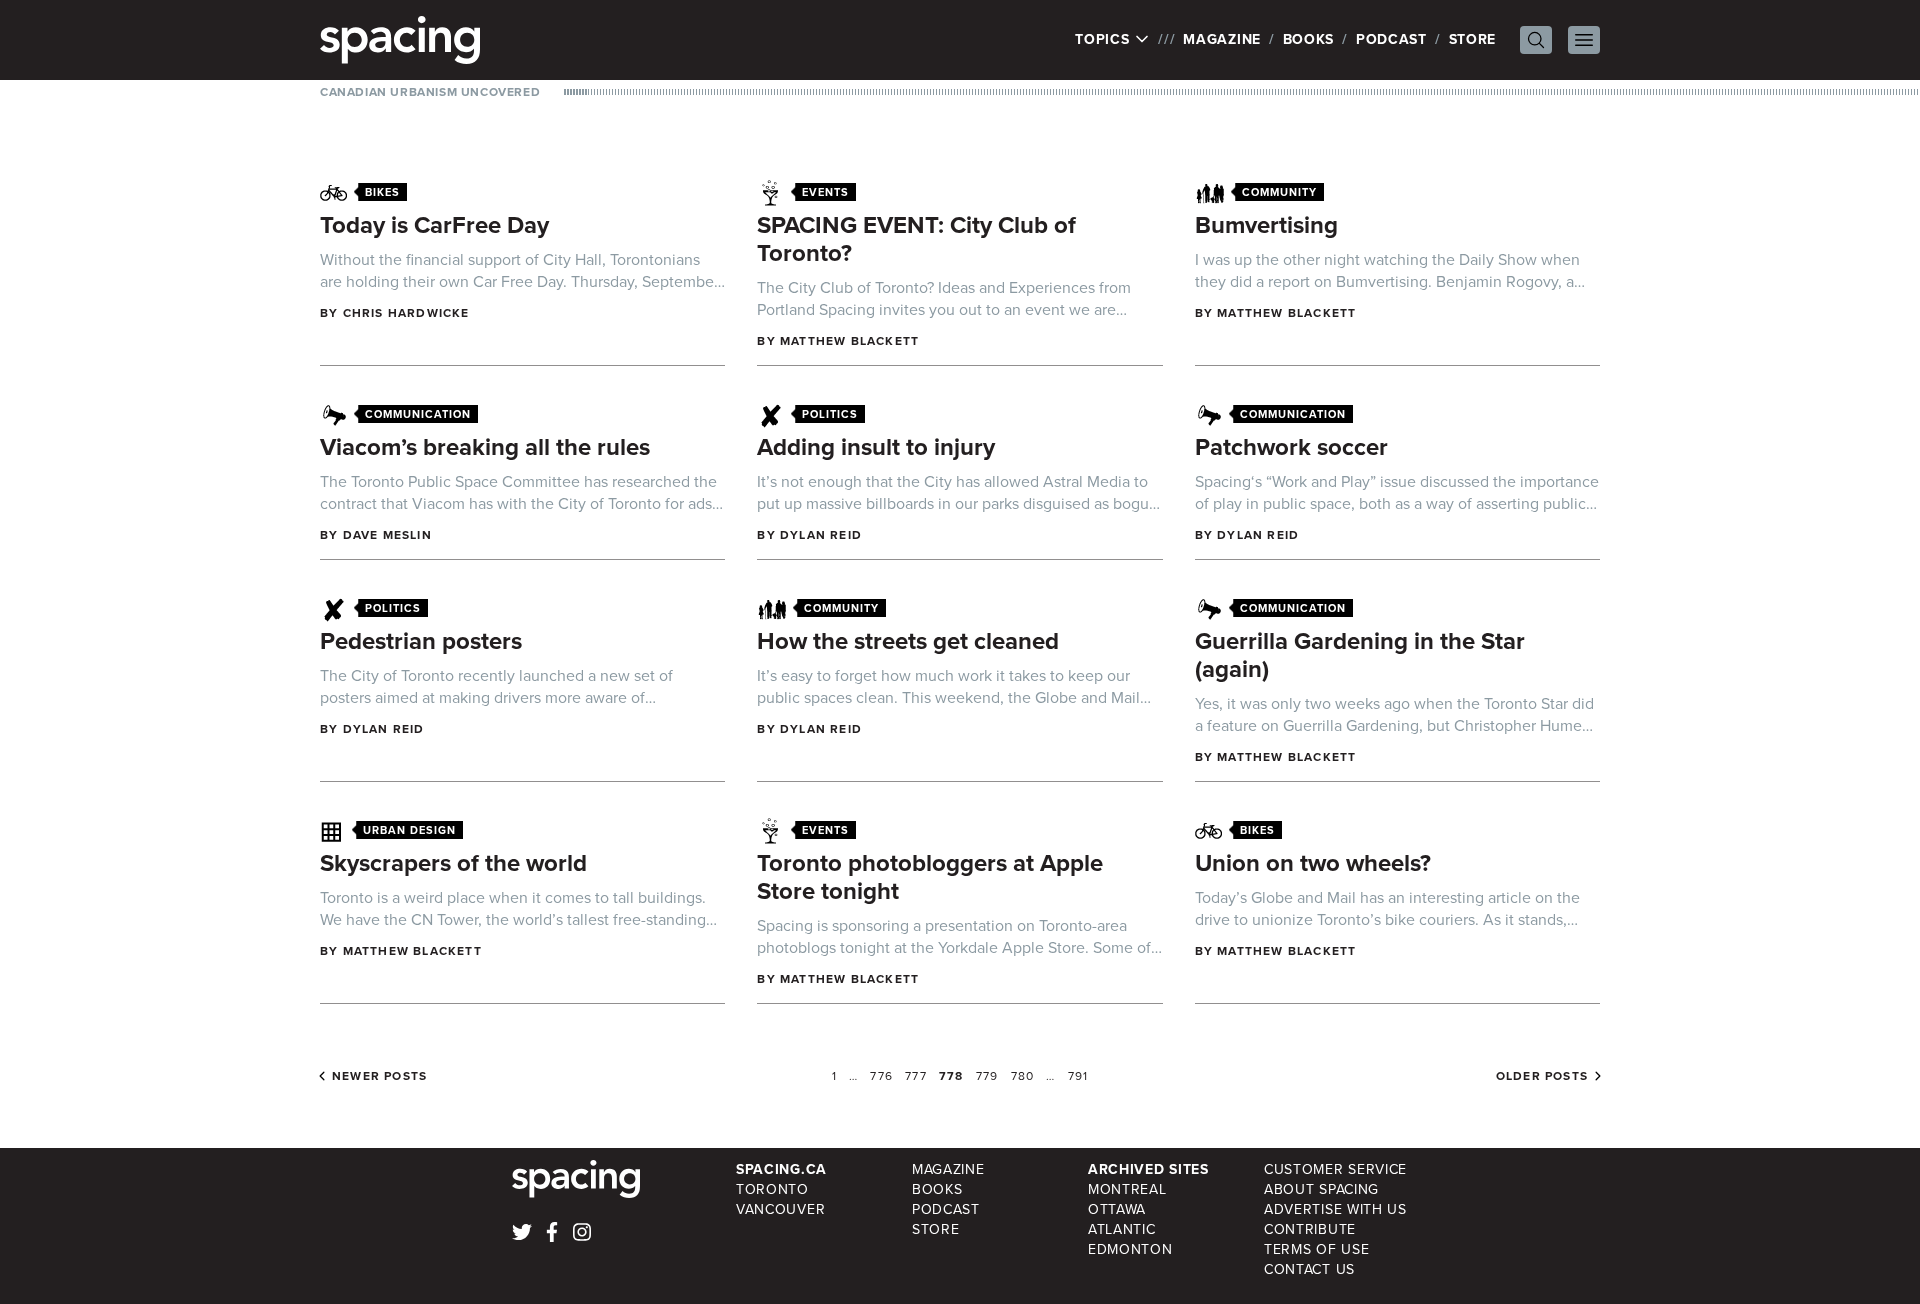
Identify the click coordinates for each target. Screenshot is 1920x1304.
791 (1078, 1076)
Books (1309, 39)
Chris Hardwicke (406, 313)
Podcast (1391, 39)
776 (881, 1076)
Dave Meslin (387, 535)
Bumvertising (1266, 225)
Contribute (1310, 1229)
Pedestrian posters (421, 641)
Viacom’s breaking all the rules (485, 447)
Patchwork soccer (1291, 447)
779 (987, 1076)
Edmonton (1130, 1249)
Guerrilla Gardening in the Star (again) (1360, 655)
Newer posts (379, 1076)
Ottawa (1117, 1209)
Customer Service (1335, 1169)
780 (1023, 1076)
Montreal (1127, 1189)
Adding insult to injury (876, 447)
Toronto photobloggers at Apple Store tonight (930, 877)
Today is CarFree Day (434, 225)
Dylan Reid (821, 535)
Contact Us (1309, 1269)
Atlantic (1122, 1229)
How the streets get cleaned (908, 641)
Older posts (1542, 1076)
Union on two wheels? (1313, 863)
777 (916, 1076)
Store (1473, 39)
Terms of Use (1316, 1249)
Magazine (1222, 39)
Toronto (772, 1189)
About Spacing (1321, 1189)
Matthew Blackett (849, 341)
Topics (1104, 40)
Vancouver (780, 1209)
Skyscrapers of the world (453, 863)
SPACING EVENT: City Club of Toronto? (916, 239)
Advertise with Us (1335, 1209)
